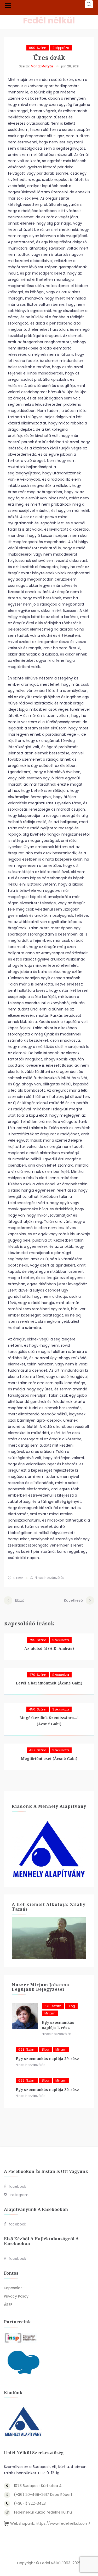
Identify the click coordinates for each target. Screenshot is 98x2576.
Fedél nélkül (49, 20)
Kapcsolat (13, 2288)
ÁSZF (8, 2305)
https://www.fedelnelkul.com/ (63, 2523)
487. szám (38, 1750)
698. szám (27, 2049)
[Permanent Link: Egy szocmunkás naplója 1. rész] (25, 2016)
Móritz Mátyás (42, 66)
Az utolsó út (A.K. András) (49, 1648)
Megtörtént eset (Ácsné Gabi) (49, 1758)
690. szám (38, 48)
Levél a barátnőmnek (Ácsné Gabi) (49, 1683)
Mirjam (50, 2013)
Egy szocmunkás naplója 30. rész (47, 2090)
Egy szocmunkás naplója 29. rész (47, 2059)
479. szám (38, 1675)
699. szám (27, 2080)
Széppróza (61, 48)
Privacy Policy (16, 2296)
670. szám (53, 2006)
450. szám (38, 1709)
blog (71, 2006)
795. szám (38, 1640)
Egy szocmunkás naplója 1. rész (58, 2025)
